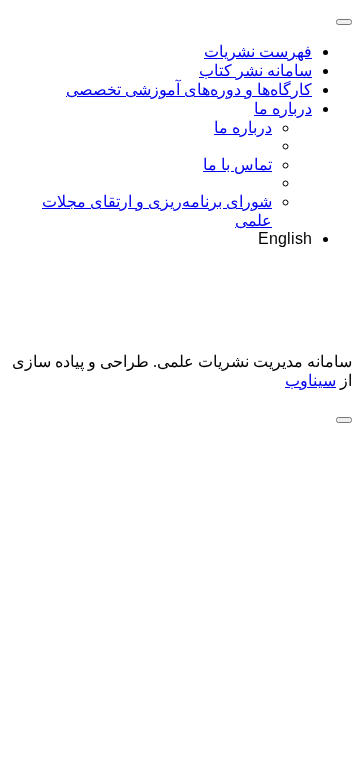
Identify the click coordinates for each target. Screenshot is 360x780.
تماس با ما (237, 164)
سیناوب (310, 380)
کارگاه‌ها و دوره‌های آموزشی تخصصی (189, 89)
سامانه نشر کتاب (255, 70)
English (285, 238)
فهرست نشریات (258, 51)
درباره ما (283, 108)
